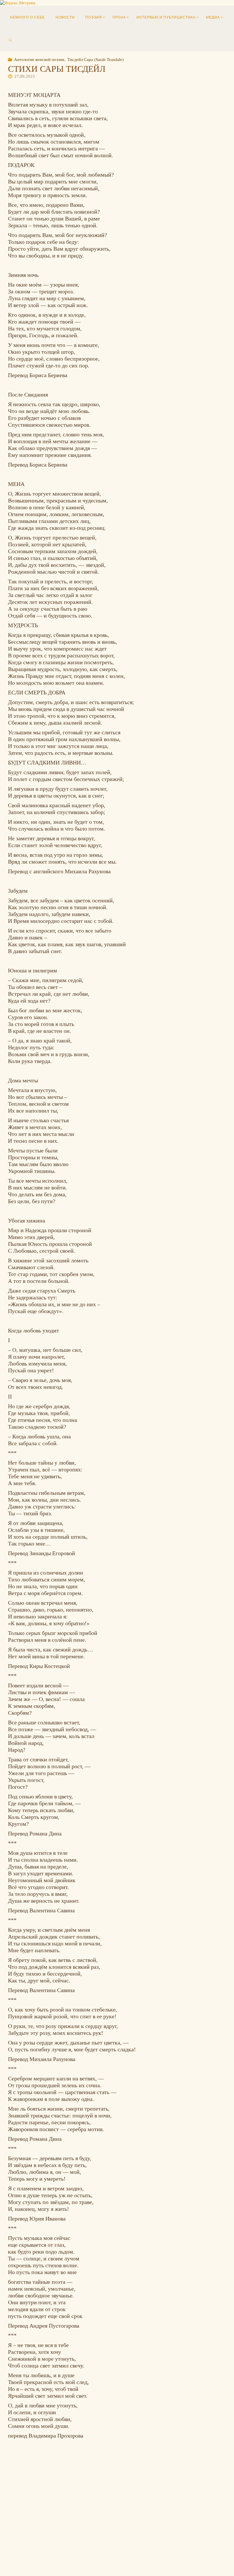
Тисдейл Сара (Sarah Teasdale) (95, 59)
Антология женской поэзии (39, 59)
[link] (10, 40)
